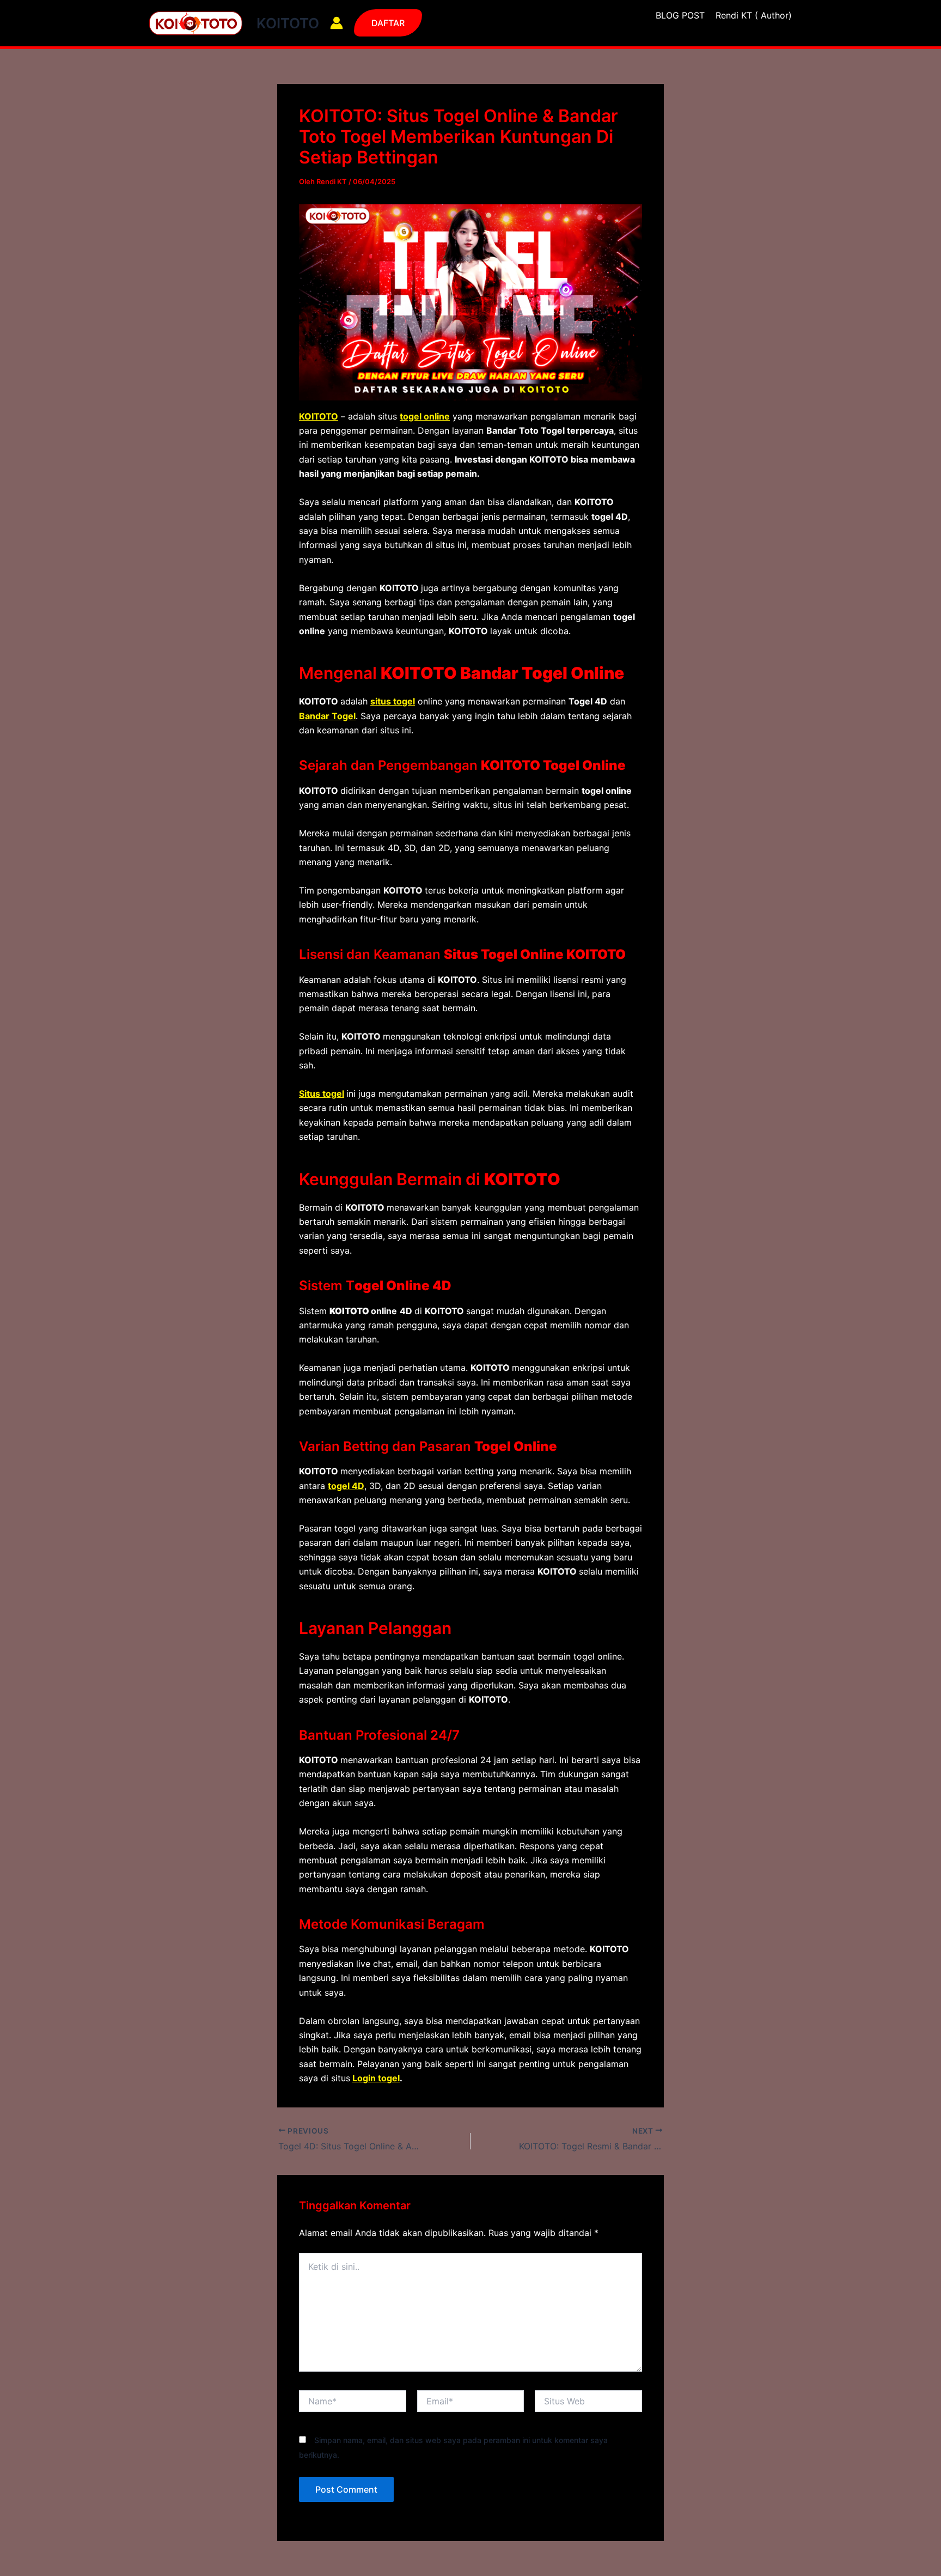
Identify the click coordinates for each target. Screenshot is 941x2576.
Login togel (376, 2078)
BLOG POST (680, 15)
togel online (425, 416)
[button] (388, 23)
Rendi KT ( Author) (754, 15)
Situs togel (322, 1093)
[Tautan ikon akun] (337, 23)
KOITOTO (288, 23)
